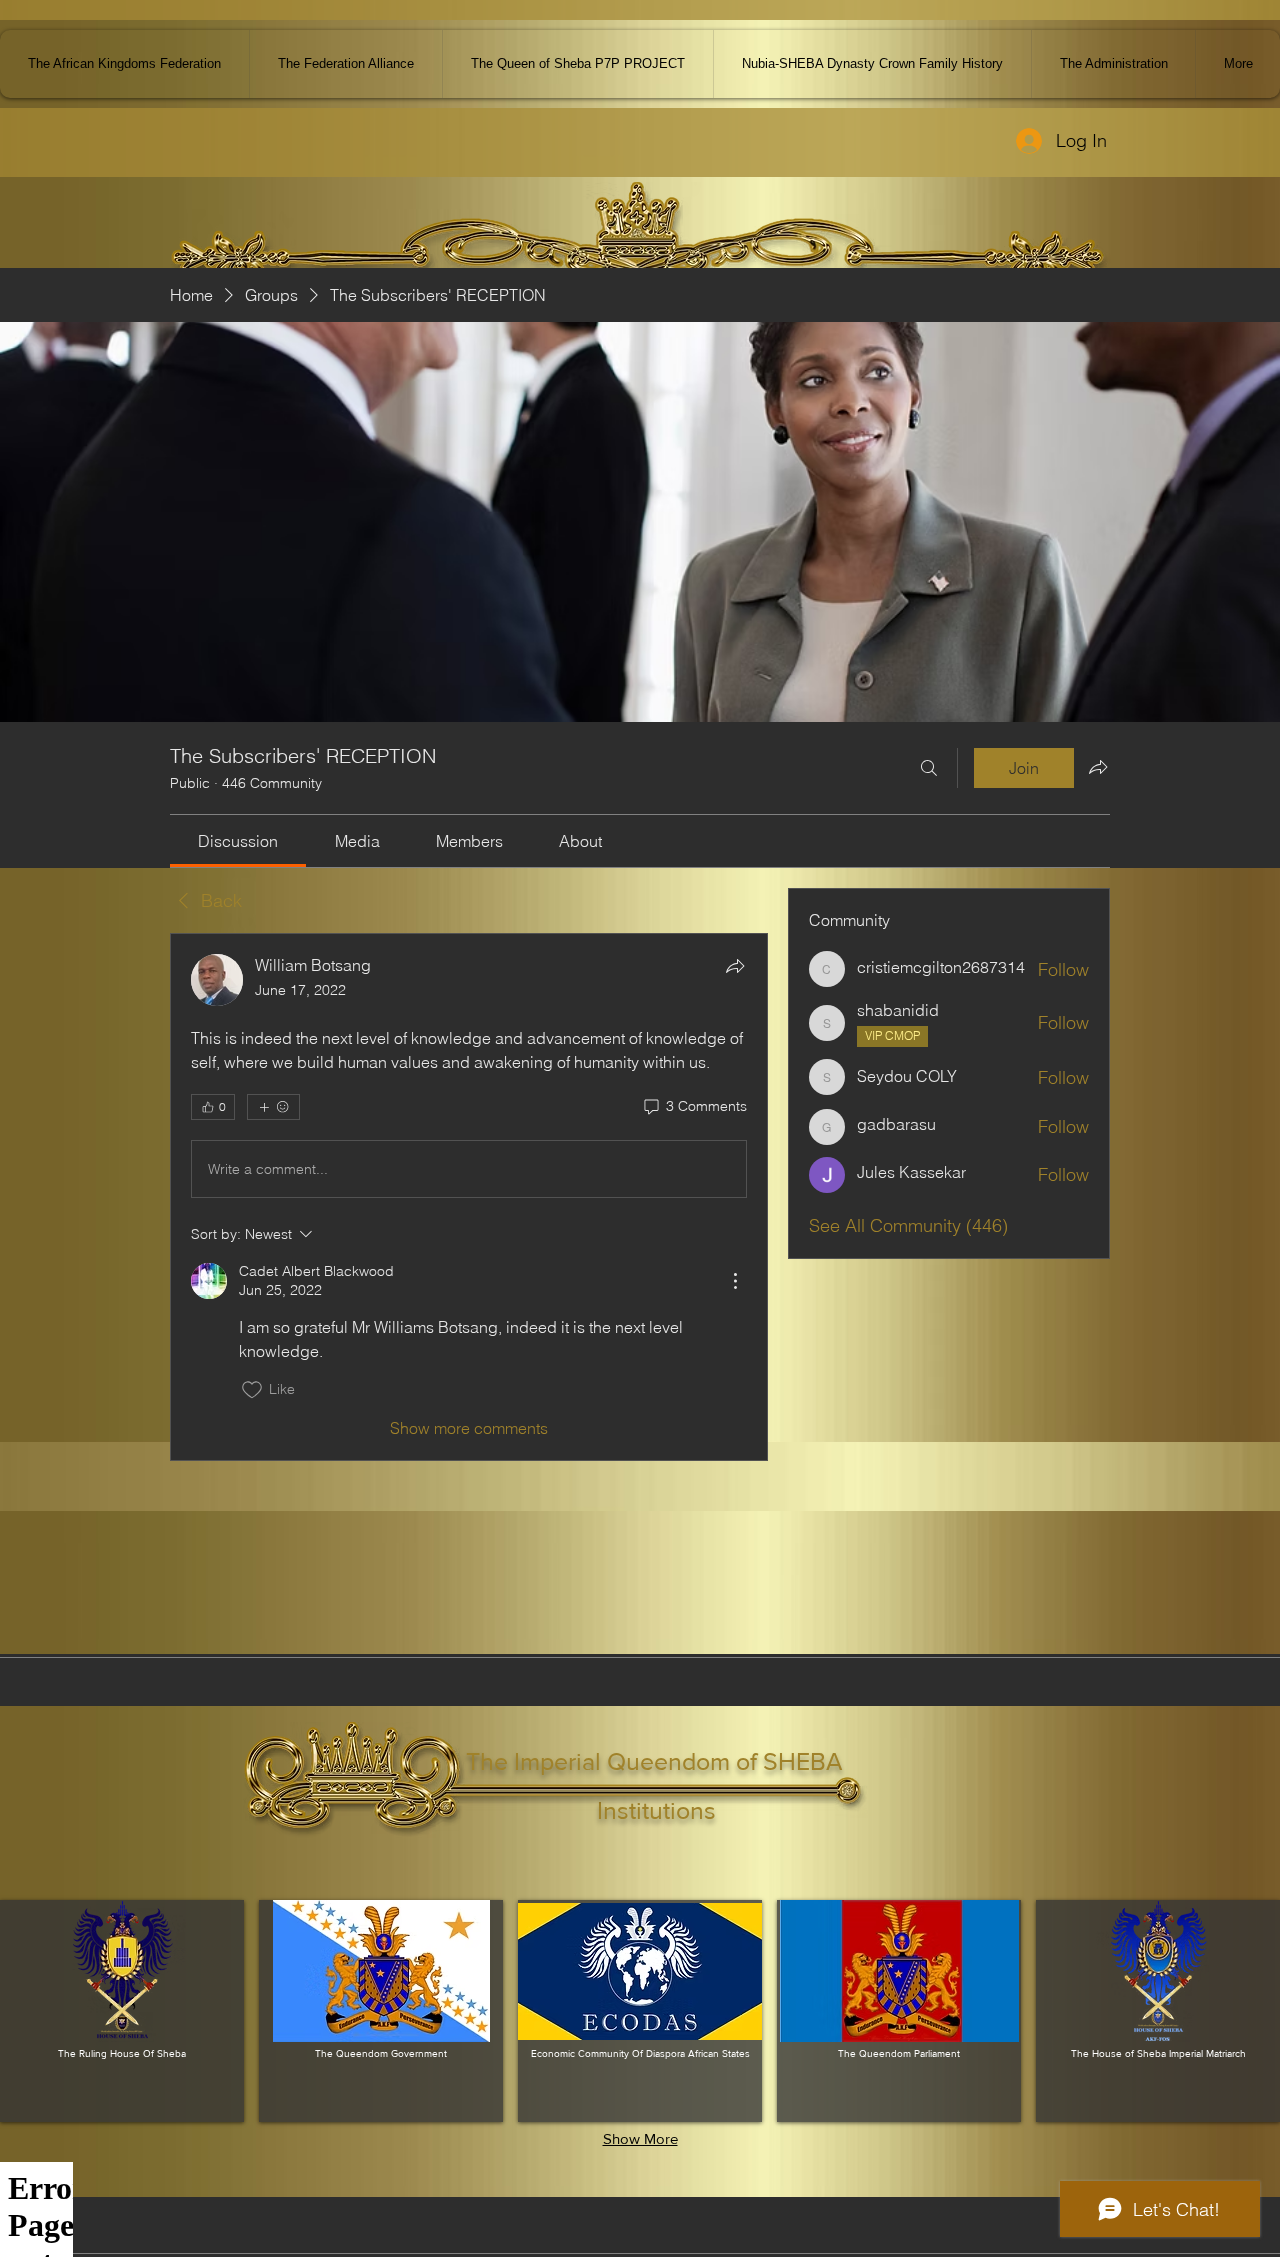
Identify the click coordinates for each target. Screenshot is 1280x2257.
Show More (640, 2138)
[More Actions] (735, 1281)
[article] (469, 1197)
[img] (122, 2011)
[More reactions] (273, 1107)
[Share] (735, 966)
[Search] (929, 768)
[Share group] (1098, 767)
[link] (238, 841)
